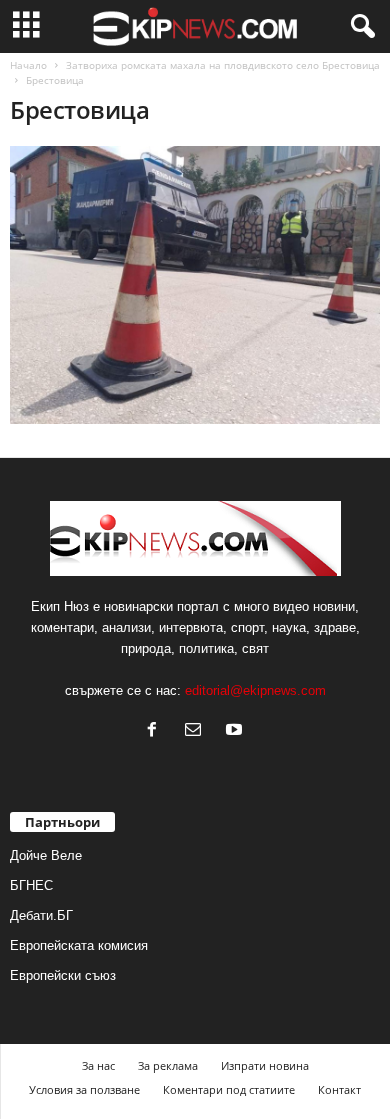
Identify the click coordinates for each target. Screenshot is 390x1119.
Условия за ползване (84, 1089)
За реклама (168, 1065)
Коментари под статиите (229, 1089)
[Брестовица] (195, 285)
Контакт (339, 1089)
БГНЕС (31, 885)
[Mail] (197, 731)
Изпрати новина (265, 1065)
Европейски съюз (63, 975)
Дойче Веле (46, 855)
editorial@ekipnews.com (255, 690)
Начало (28, 65)
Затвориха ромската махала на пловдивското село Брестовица (223, 65)
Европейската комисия (79, 945)
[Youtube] (236, 731)
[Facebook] (156, 731)
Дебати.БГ (41, 915)
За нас (98, 1065)
